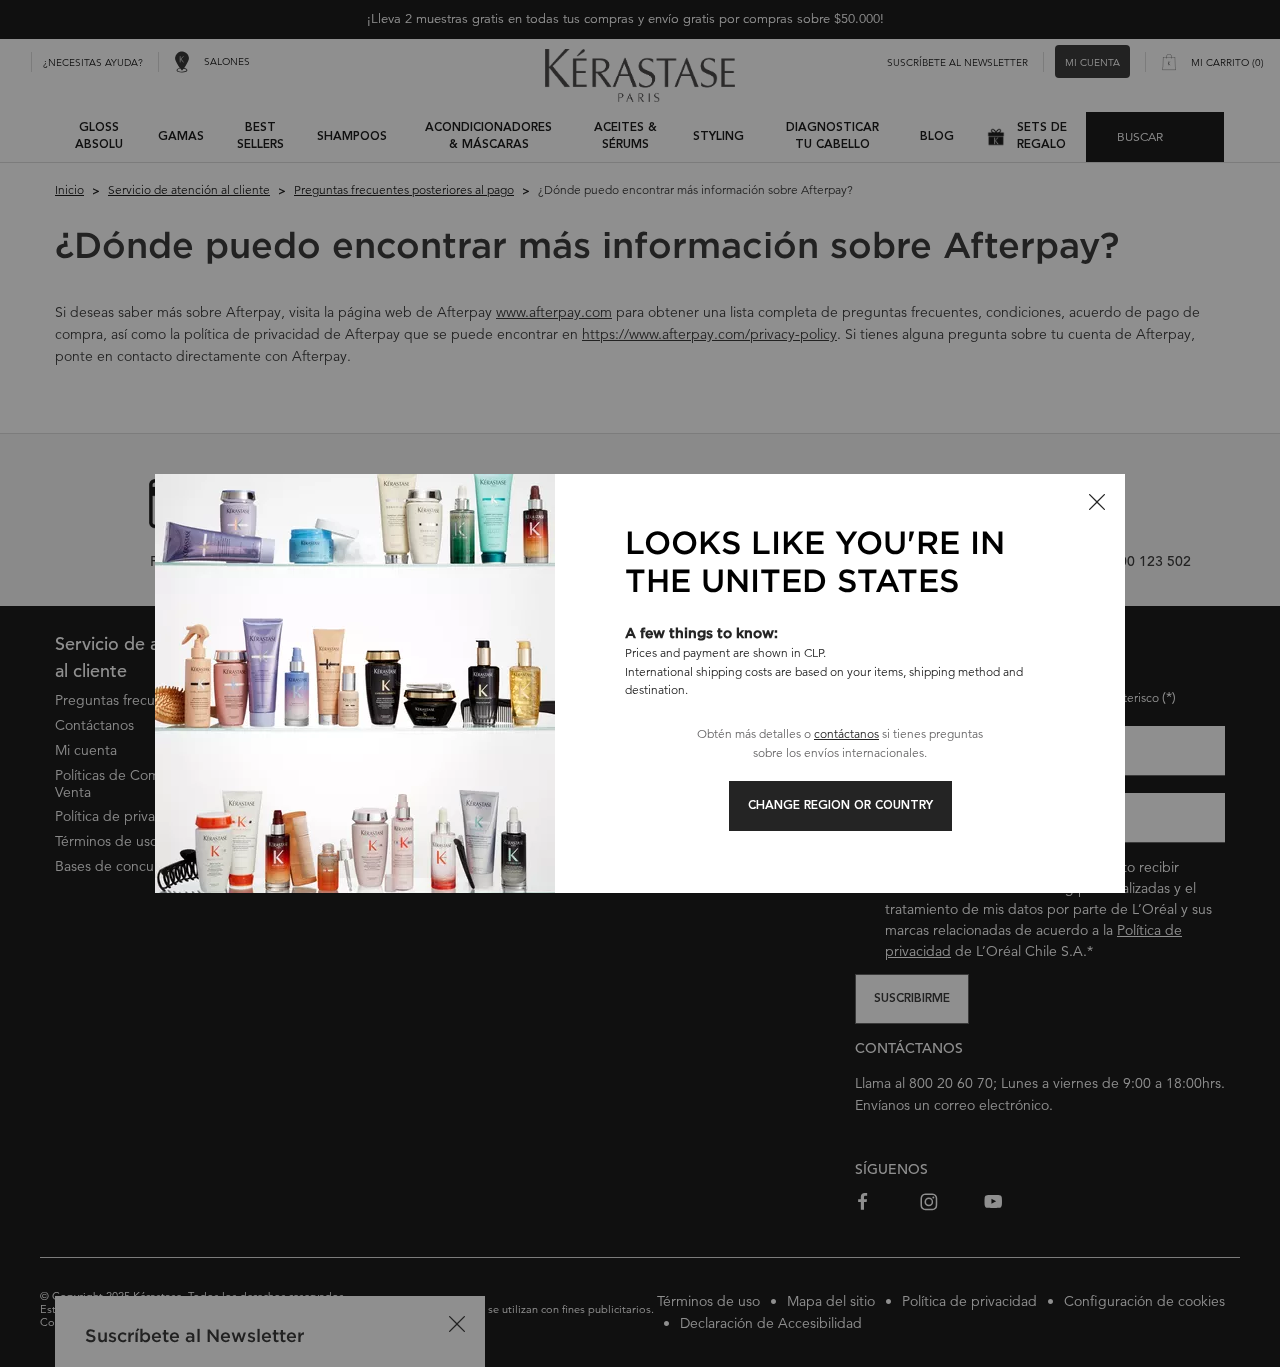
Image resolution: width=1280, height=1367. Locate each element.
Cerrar (1097, 502)
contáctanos (846, 733)
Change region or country (840, 806)
